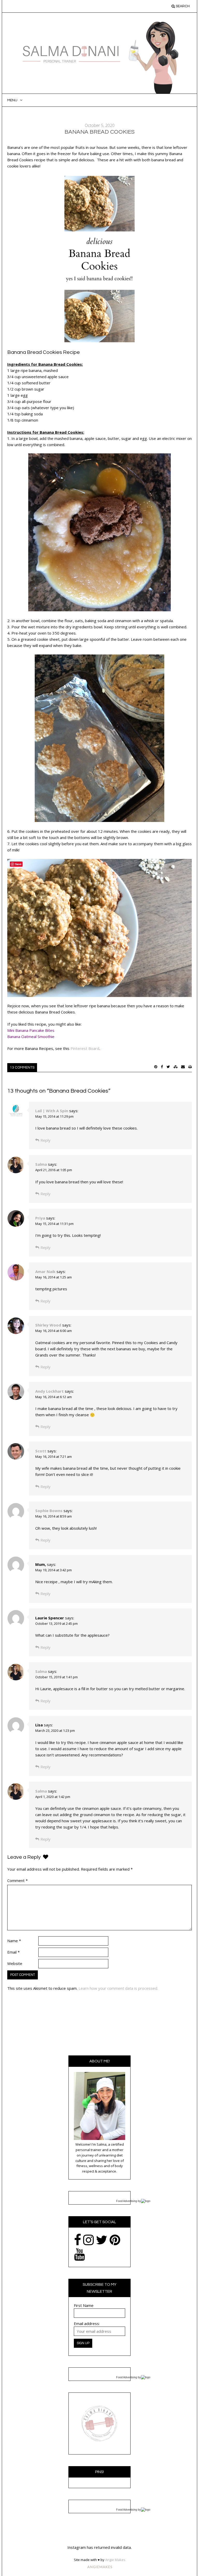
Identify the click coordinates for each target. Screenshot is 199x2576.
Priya (40, 1218)
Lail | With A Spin (52, 1111)
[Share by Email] (183, 1067)
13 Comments (22, 1068)
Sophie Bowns (49, 1511)
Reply (45, 1140)
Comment (17, 1880)
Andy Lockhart (49, 1391)
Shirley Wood (48, 1325)
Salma (41, 1164)
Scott (41, 1451)
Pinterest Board (85, 1048)
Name (14, 1941)
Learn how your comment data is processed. (118, 1988)
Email (13, 1952)
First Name (84, 2305)
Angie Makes (115, 2560)
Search (182, 6)
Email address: (87, 2323)
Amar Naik (45, 1271)
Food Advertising (127, 2201)
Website (15, 1963)
